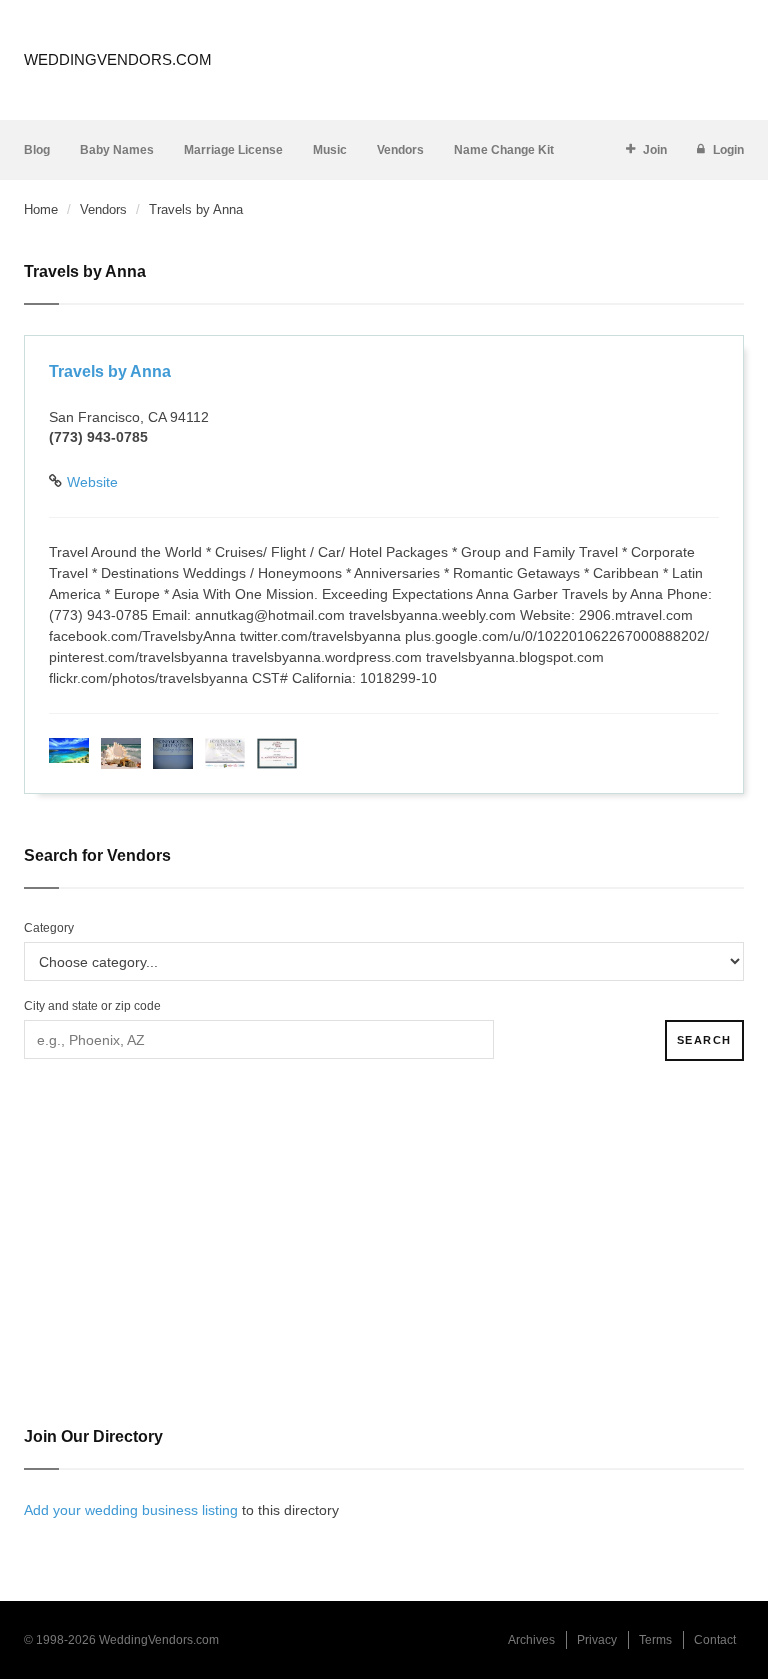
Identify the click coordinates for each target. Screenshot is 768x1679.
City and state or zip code (92, 1006)
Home (41, 209)
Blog (37, 150)
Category (49, 928)
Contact (715, 1640)
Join (655, 150)
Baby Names (117, 150)
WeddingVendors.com (118, 59)
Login (728, 150)
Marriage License (233, 150)
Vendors (400, 150)
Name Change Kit (504, 150)
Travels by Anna (110, 371)
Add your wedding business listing (131, 1510)
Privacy (597, 1640)
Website (92, 482)
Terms (655, 1640)
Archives (531, 1640)
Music (330, 150)
